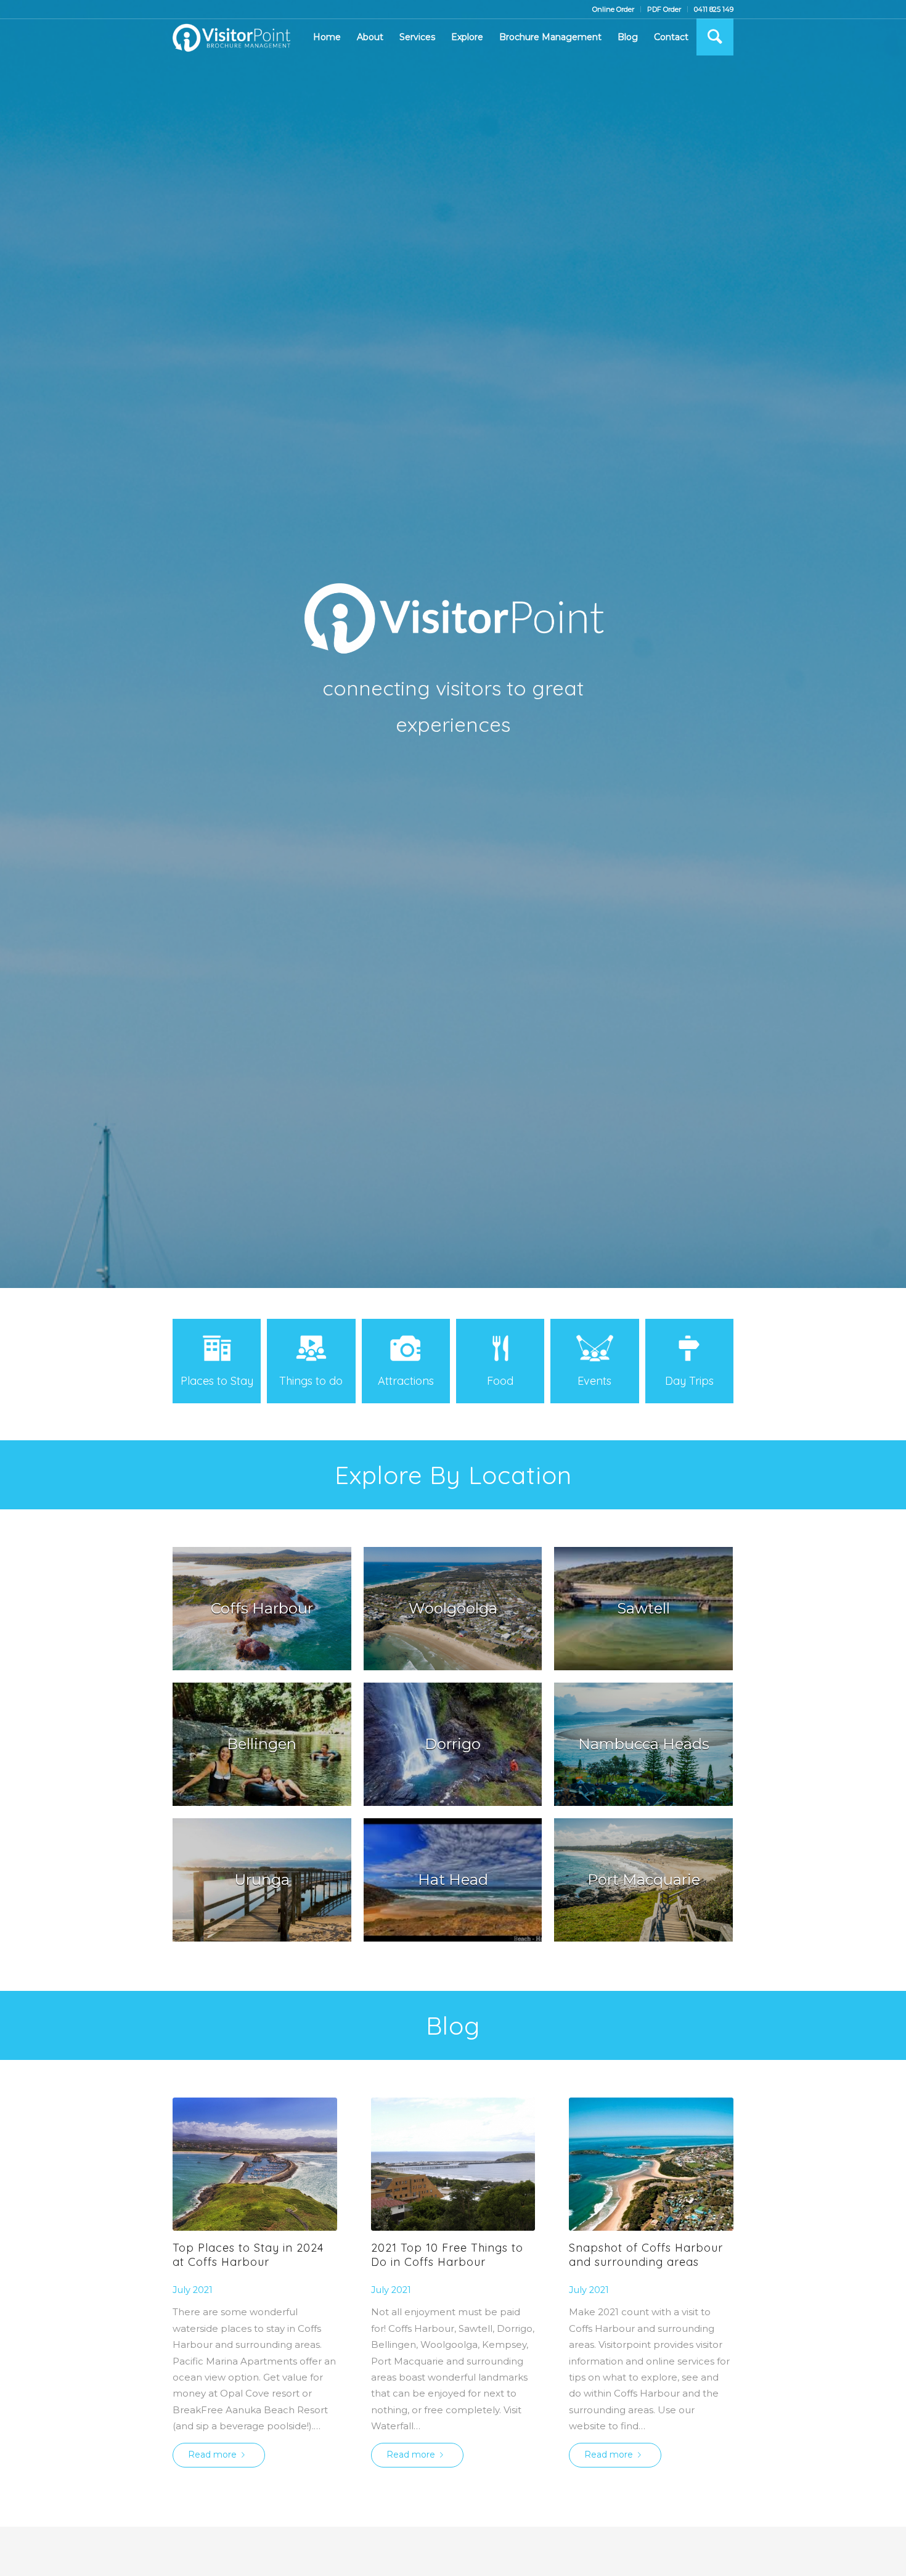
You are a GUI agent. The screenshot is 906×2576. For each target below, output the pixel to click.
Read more (212, 2455)
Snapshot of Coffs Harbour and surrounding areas (646, 2255)
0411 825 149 (714, 9)
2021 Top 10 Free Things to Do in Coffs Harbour (447, 2255)
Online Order (613, 9)
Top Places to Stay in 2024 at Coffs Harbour (248, 2255)
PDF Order (664, 9)
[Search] (715, 37)
